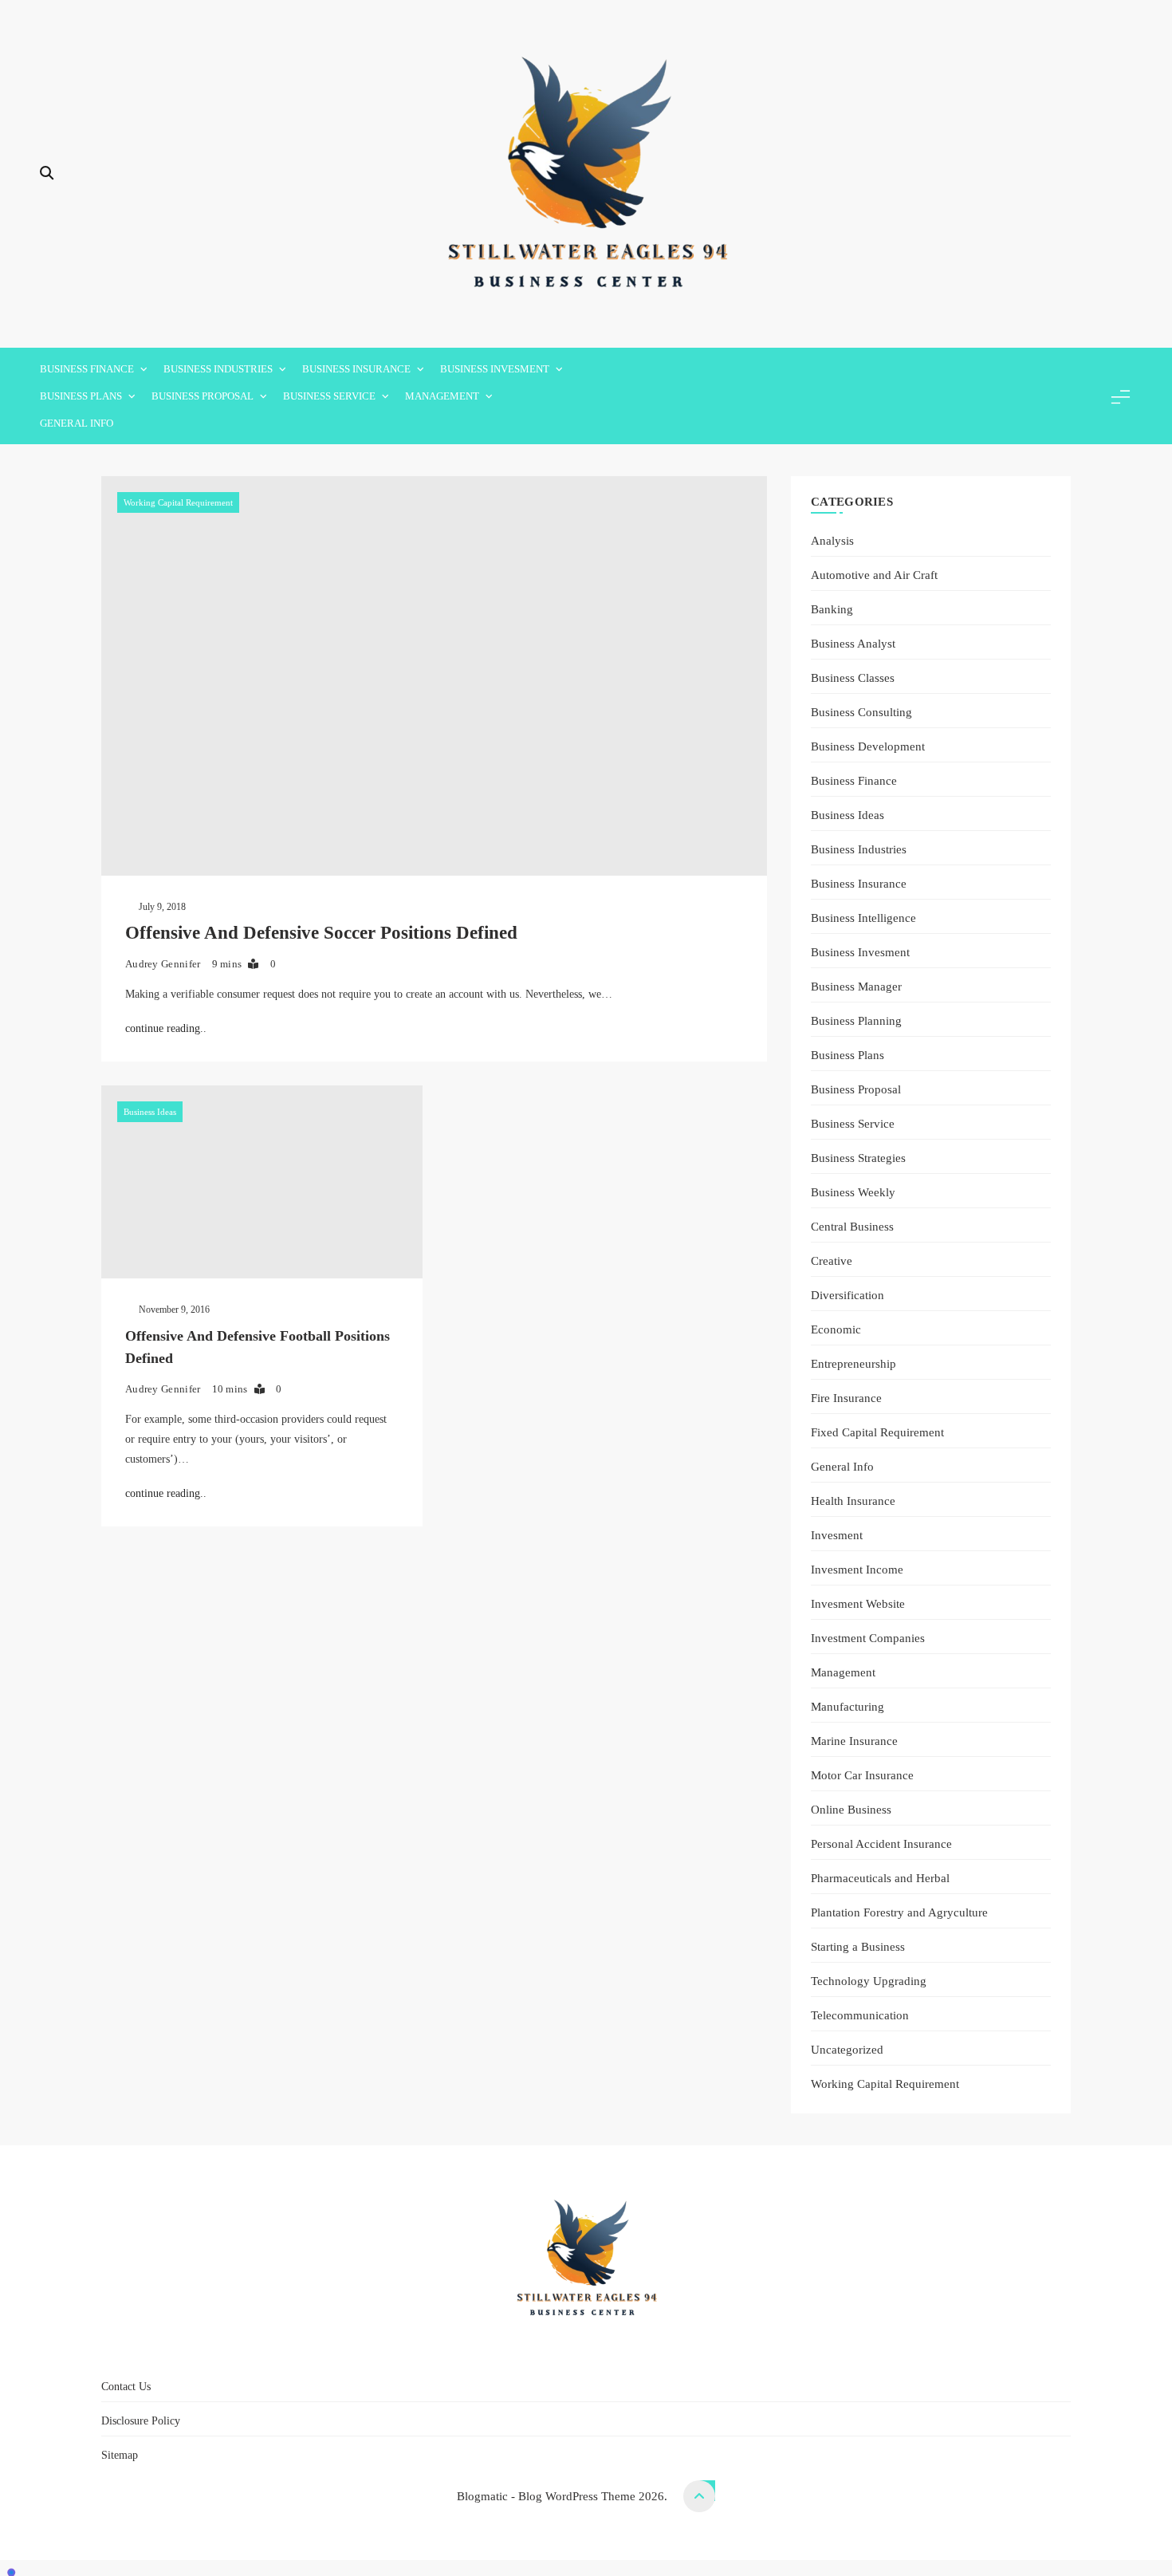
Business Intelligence (863, 918)
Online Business (851, 1809)
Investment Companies (868, 1638)
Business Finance (87, 369)
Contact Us (497, 2351)
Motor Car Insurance (862, 1775)
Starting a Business (858, 1946)
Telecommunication (860, 2015)
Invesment (837, 1535)
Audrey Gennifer (163, 964)
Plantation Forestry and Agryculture (899, 1912)
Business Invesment (495, 369)
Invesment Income (857, 1569)
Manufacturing (848, 1706)
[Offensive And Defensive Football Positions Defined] (262, 1182)
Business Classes (853, 677)
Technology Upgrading (869, 1981)
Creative (832, 1260)
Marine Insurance (854, 1741)
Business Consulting (861, 712)
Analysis (832, 540)
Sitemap (684, 2351)
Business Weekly (853, 1192)
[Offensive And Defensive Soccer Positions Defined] (434, 676)
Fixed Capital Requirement (877, 1432)
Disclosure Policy (596, 2351)
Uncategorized (847, 2049)
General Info (77, 423)
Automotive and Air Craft (874, 575)
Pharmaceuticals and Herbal (880, 1878)
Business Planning (856, 1020)
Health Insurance (853, 1501)
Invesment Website (858, 1603)
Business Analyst (853, 643)
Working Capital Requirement (178, 502)
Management (442, 396)
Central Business (852, 1226)
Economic (836, 1329)
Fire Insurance (846, 1398)
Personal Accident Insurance (881, 1843)
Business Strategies (858, 1158)
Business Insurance (356, 369)
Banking (832, 609)
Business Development (868, 746)
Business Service (329, 396)
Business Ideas (150, 1112)
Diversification (848, 1295)
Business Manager (856, 986)
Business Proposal (203, 396)
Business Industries (218, 369)
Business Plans (81, 396)
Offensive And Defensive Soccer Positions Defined (321, 933)
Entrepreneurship (853, 1363)
